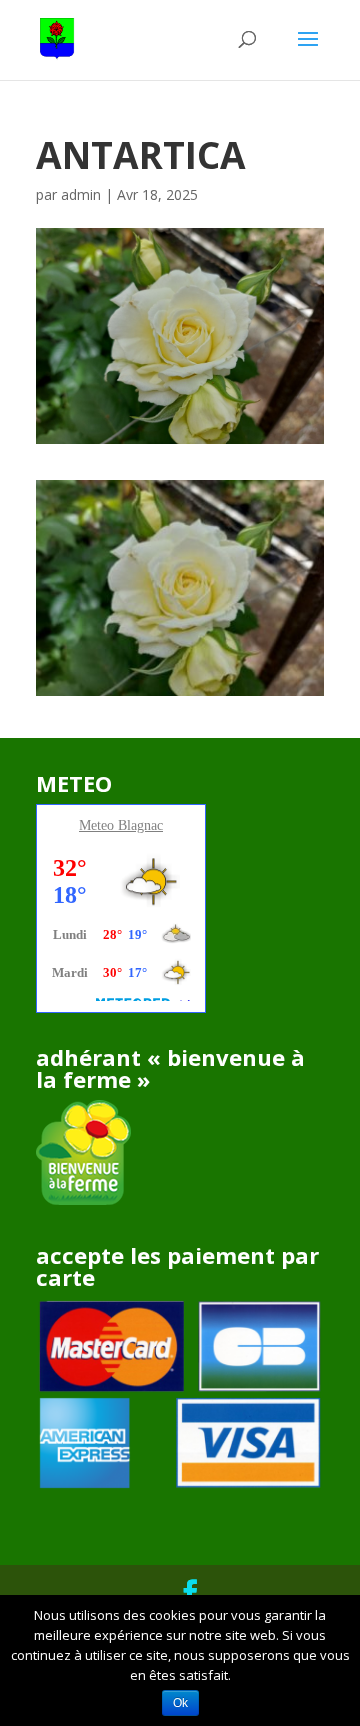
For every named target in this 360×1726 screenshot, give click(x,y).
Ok (180, 1703)
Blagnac (140, 825)
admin (81, 194)
